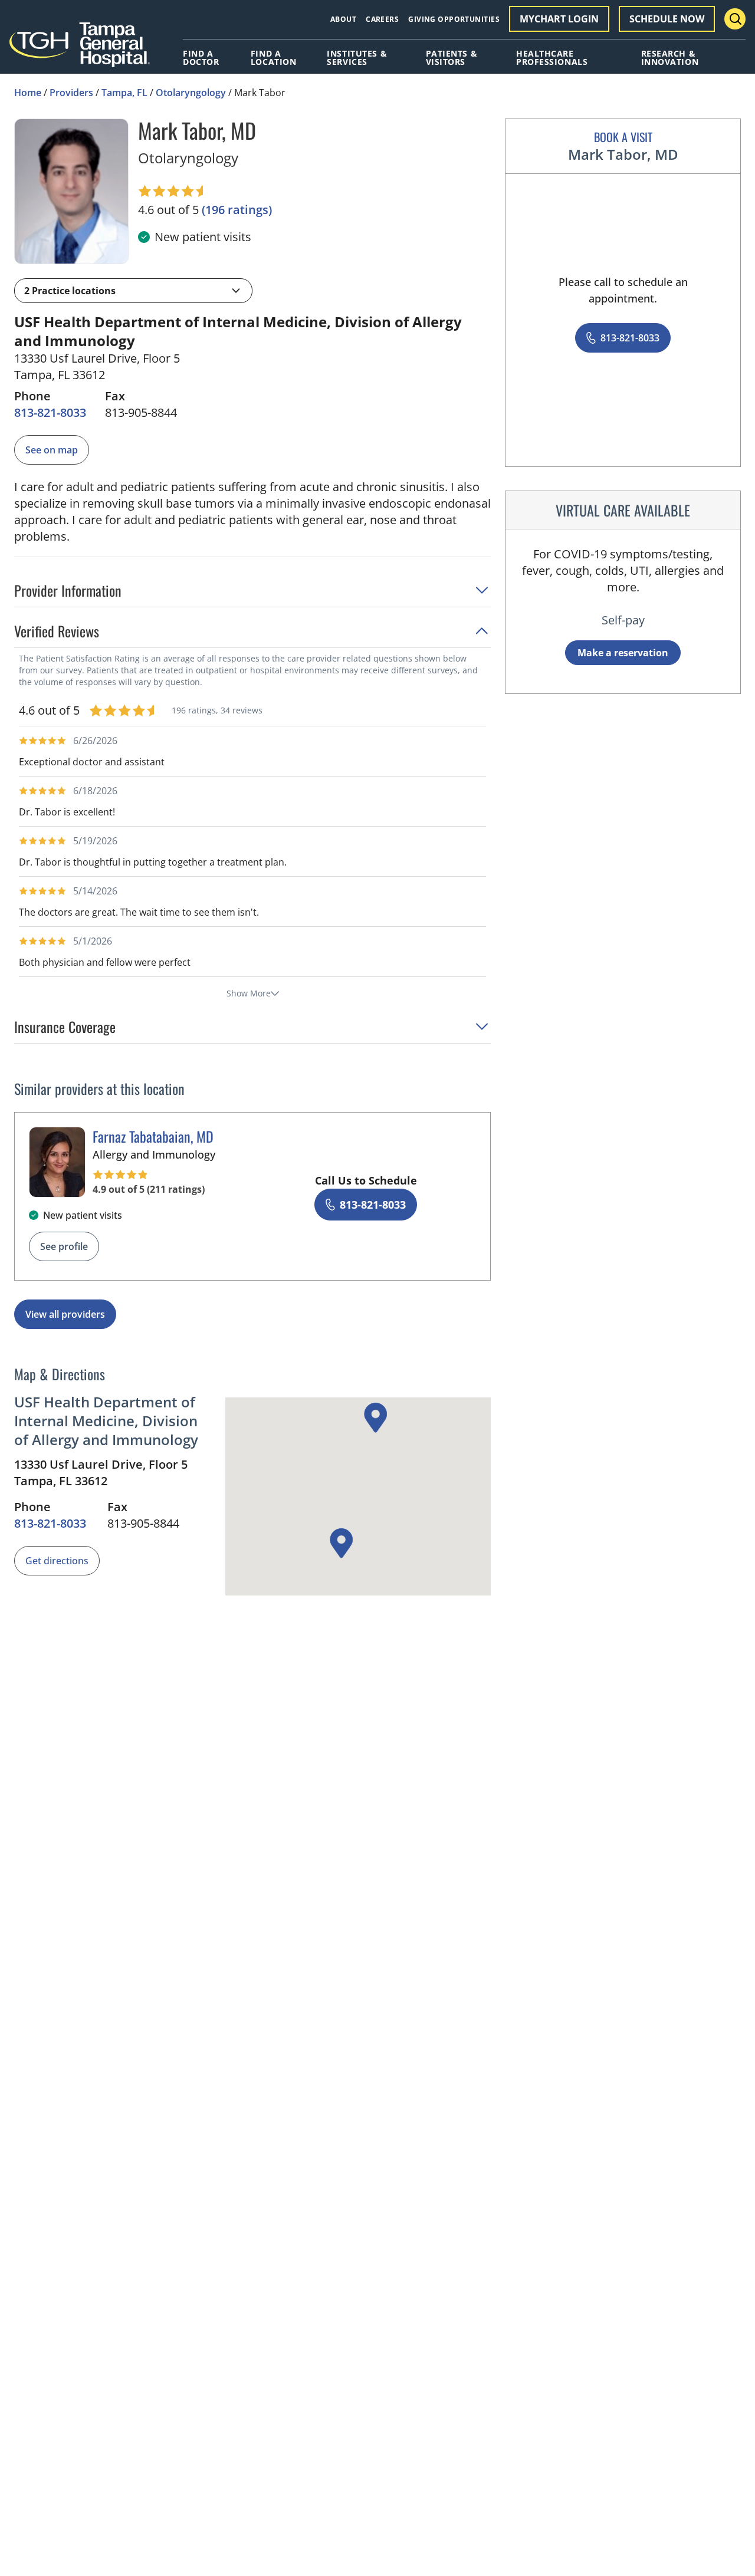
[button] (133, 291)
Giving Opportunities (454, 19)
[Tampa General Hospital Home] (80, 49)
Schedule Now (667, 19)
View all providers (65, 1314)
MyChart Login (559, 19)
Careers (382, 19)
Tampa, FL (124, 93)
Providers (71, 93)
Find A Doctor (201, 58)
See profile (64, 1246)
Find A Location (273, 58)
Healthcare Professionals (552, 58)
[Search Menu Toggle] (735, 19)
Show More (249, 993)
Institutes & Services (357, 58)
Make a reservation (623, 653)
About (343, 19)
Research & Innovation (670, 58)
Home (28, 93)
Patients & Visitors (452, 58)
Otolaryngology (191, 93)
